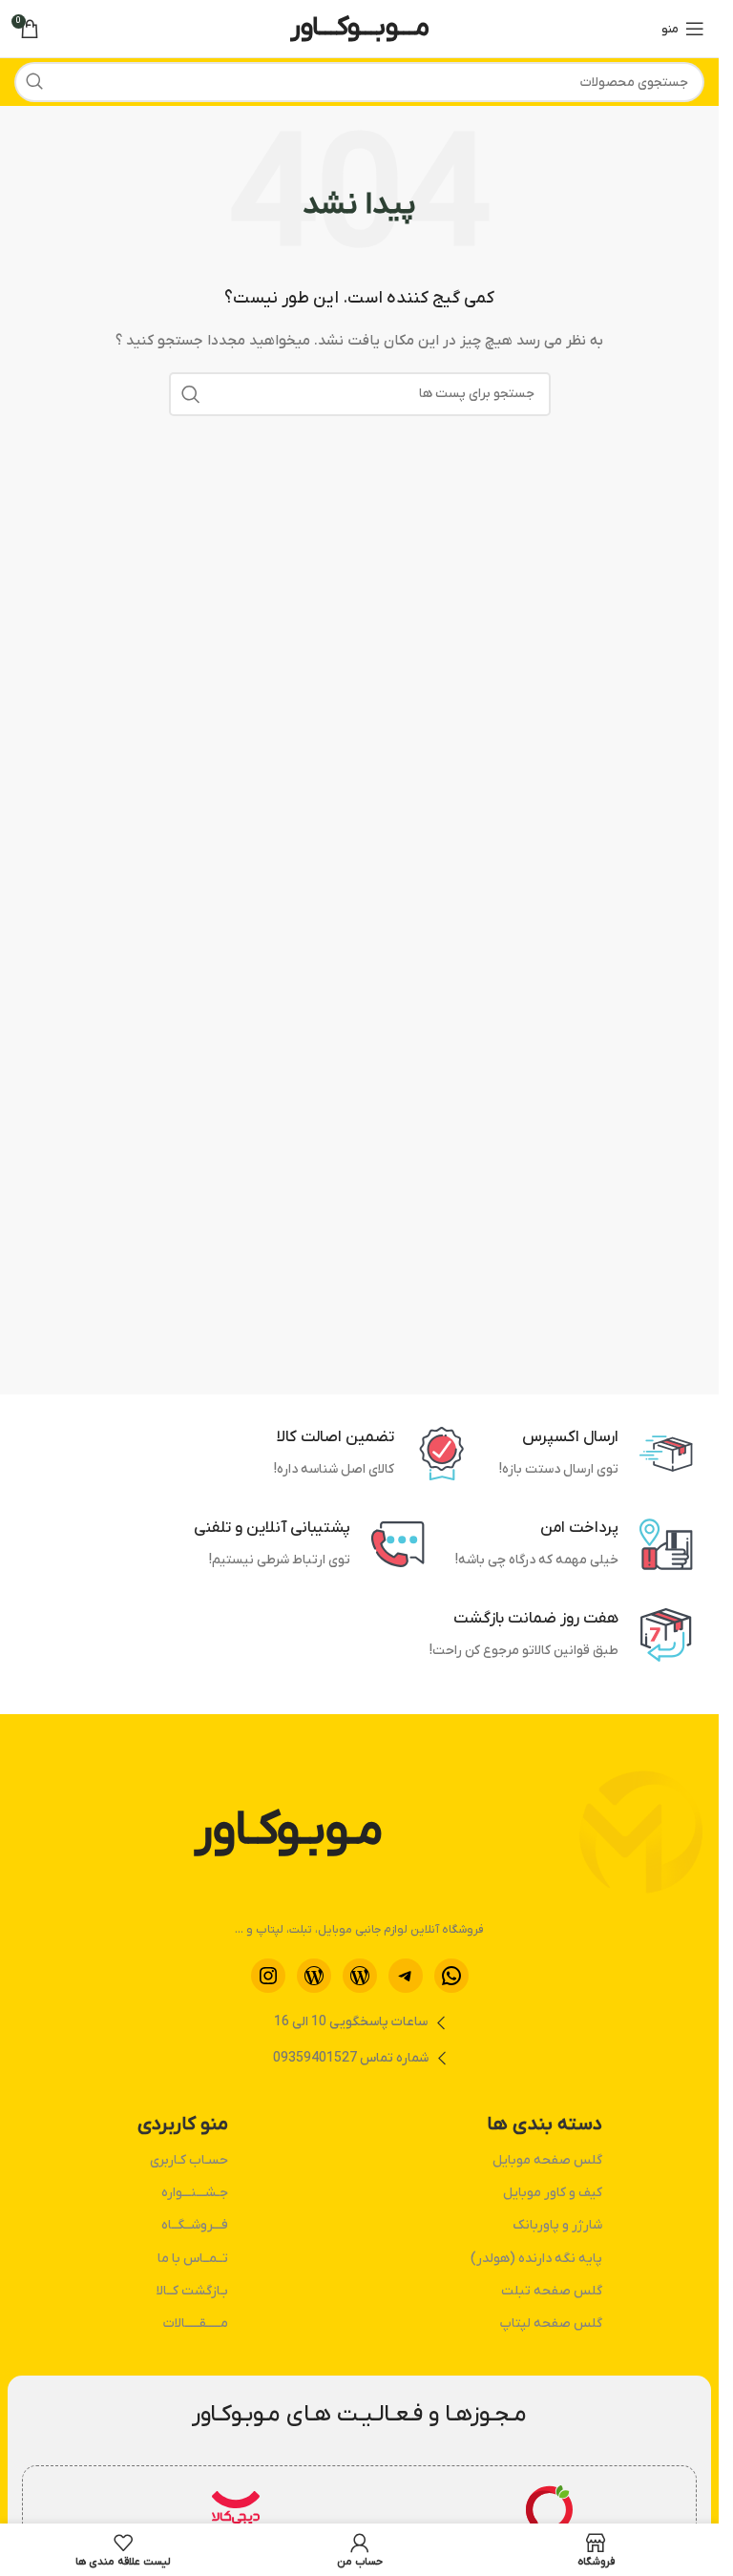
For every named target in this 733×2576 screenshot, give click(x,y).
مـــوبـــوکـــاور (360, 28)
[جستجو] (34, 82)
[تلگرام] (406, 1976)
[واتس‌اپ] (451, 1976)
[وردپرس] (360, 1976)
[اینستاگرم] (268, 1976)
